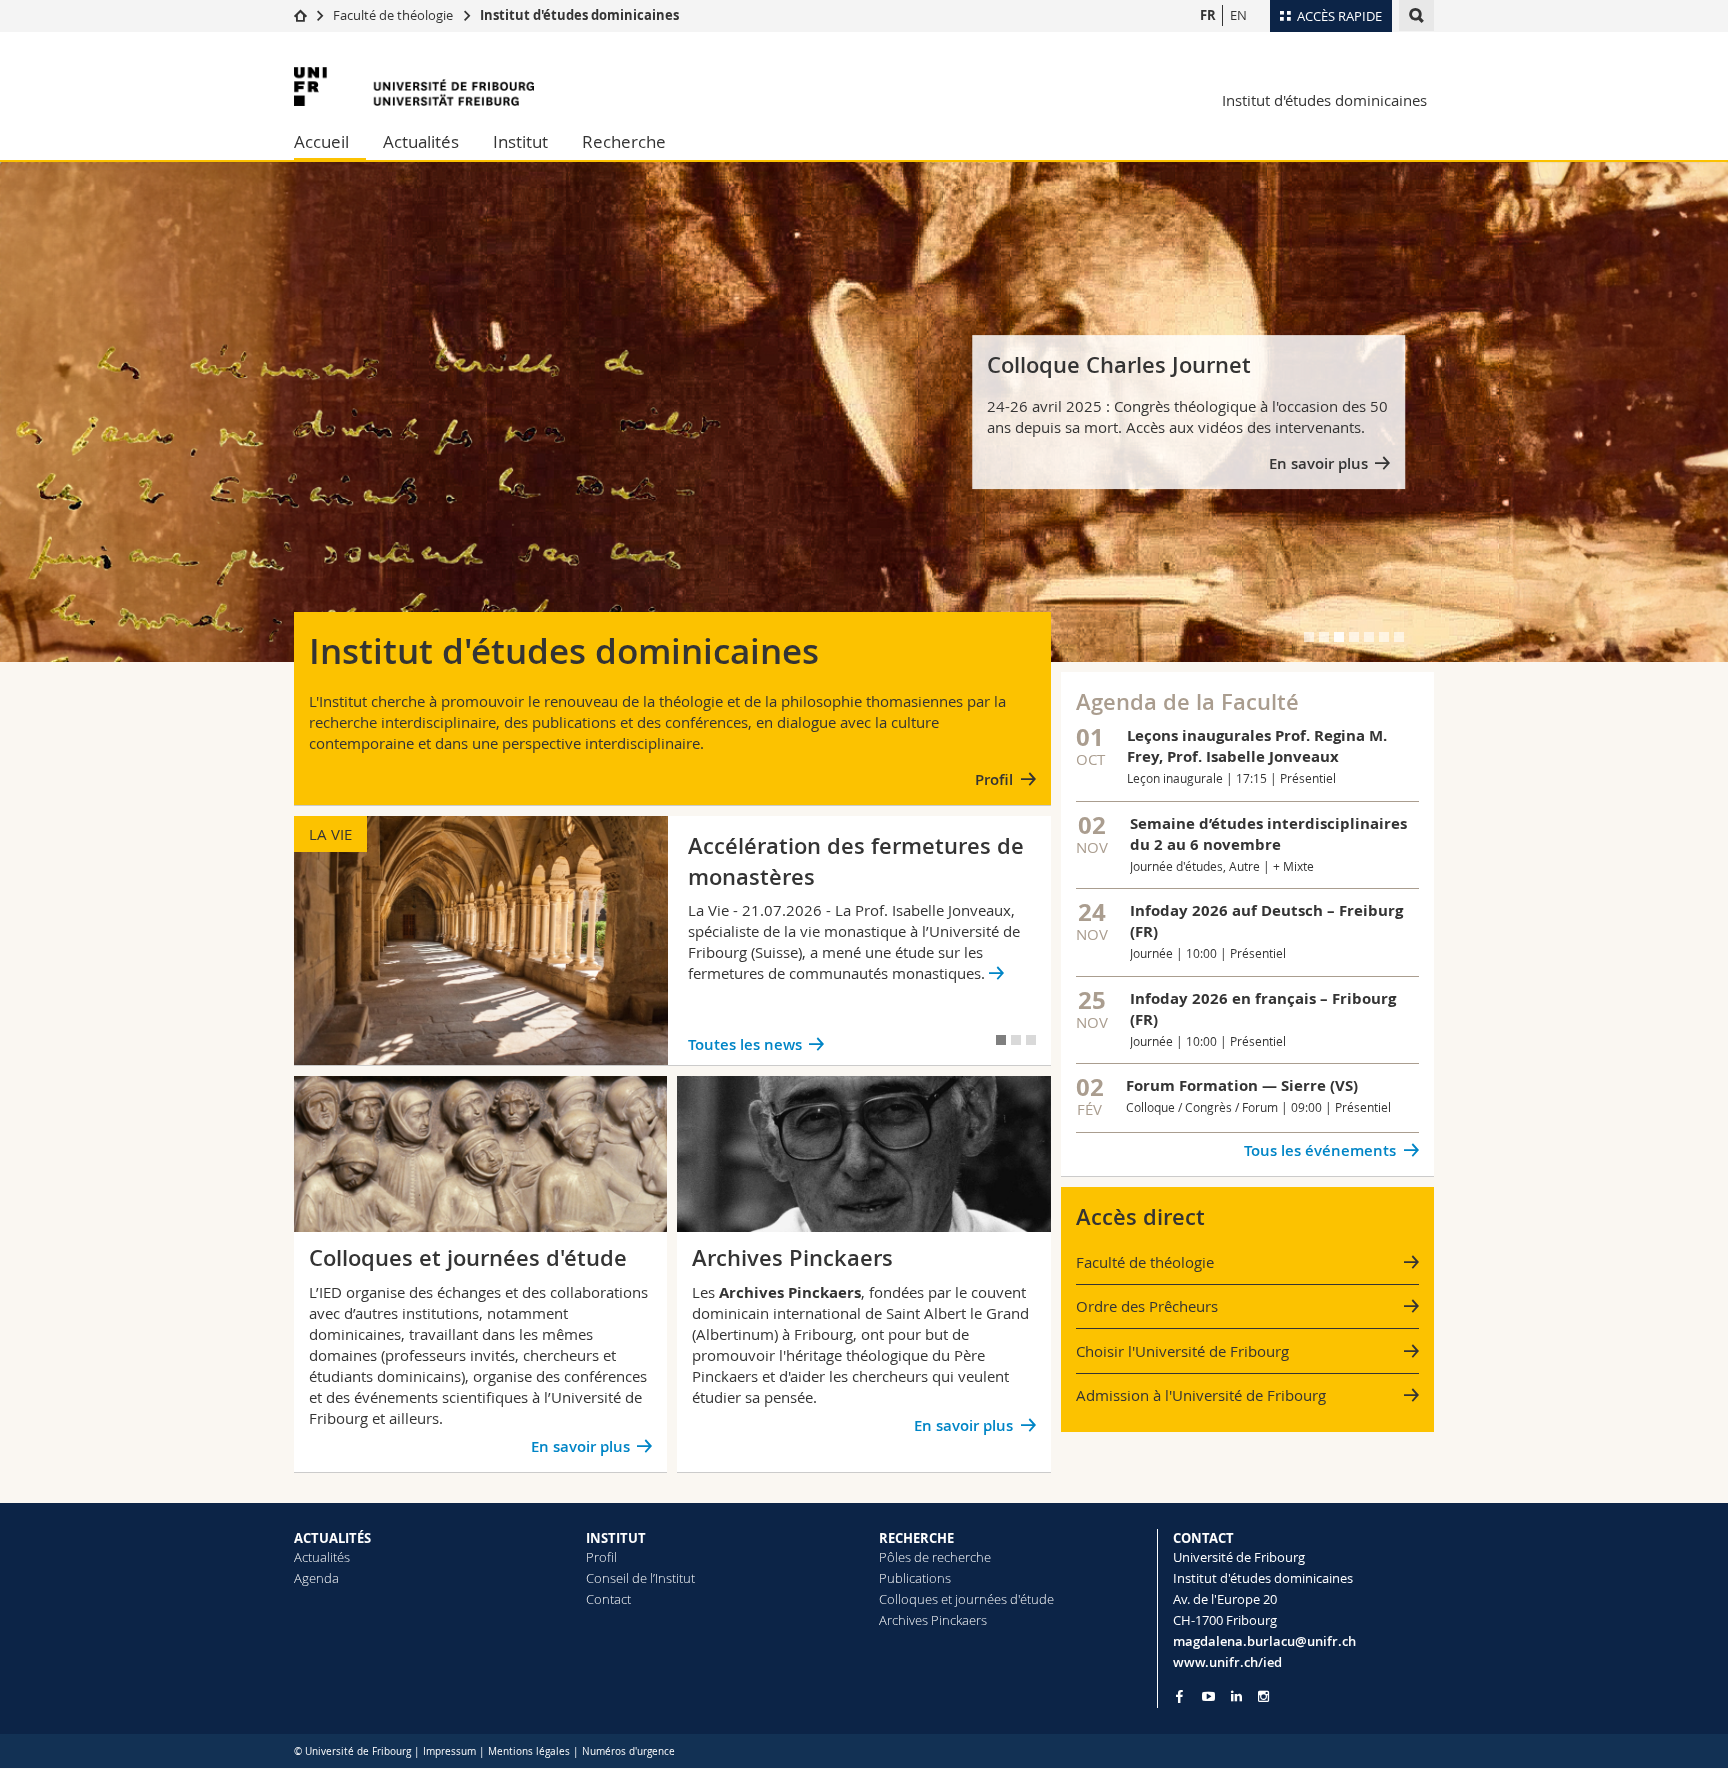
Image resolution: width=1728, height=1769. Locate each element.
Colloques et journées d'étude (966, 1599)
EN (1238, 15)
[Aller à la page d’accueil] (300, 15)
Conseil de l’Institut (640, 1578)
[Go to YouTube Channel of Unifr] (1208, 1696)
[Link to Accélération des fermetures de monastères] (672, 940)
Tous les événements (1320, 1150)
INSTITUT (616, 1538)
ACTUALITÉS (332, 1538)
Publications (915, 1578)
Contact (608, 1599)
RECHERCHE (916, 1538)
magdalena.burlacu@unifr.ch (1264, 1641)
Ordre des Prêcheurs (1147, 1306)
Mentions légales (529, 1751)
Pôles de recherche (935, 1557)
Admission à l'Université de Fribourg (1201, 1395)
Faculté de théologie (393, 15)
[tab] (1309, 637)
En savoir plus (1318, 463)
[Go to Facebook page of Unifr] (1179, 1696)
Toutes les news (745, 1044)
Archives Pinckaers (933, 1620)
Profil (994, 779)
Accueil (321, 141)
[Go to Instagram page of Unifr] (1263, 1696)
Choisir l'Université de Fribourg (1182, 1351)
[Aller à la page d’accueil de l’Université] (414, 86)
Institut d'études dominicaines (579, 15)
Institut (520, 141)
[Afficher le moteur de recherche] (1416, 15)
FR (1208, 15)
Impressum (449, 1751)
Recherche (624, 141)
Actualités (421, 141)
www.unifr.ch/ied (1227, 1662)
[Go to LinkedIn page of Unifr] (1236, 1696)
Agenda (316, 1578)
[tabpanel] (864, 412)
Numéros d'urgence (628, 1751)
